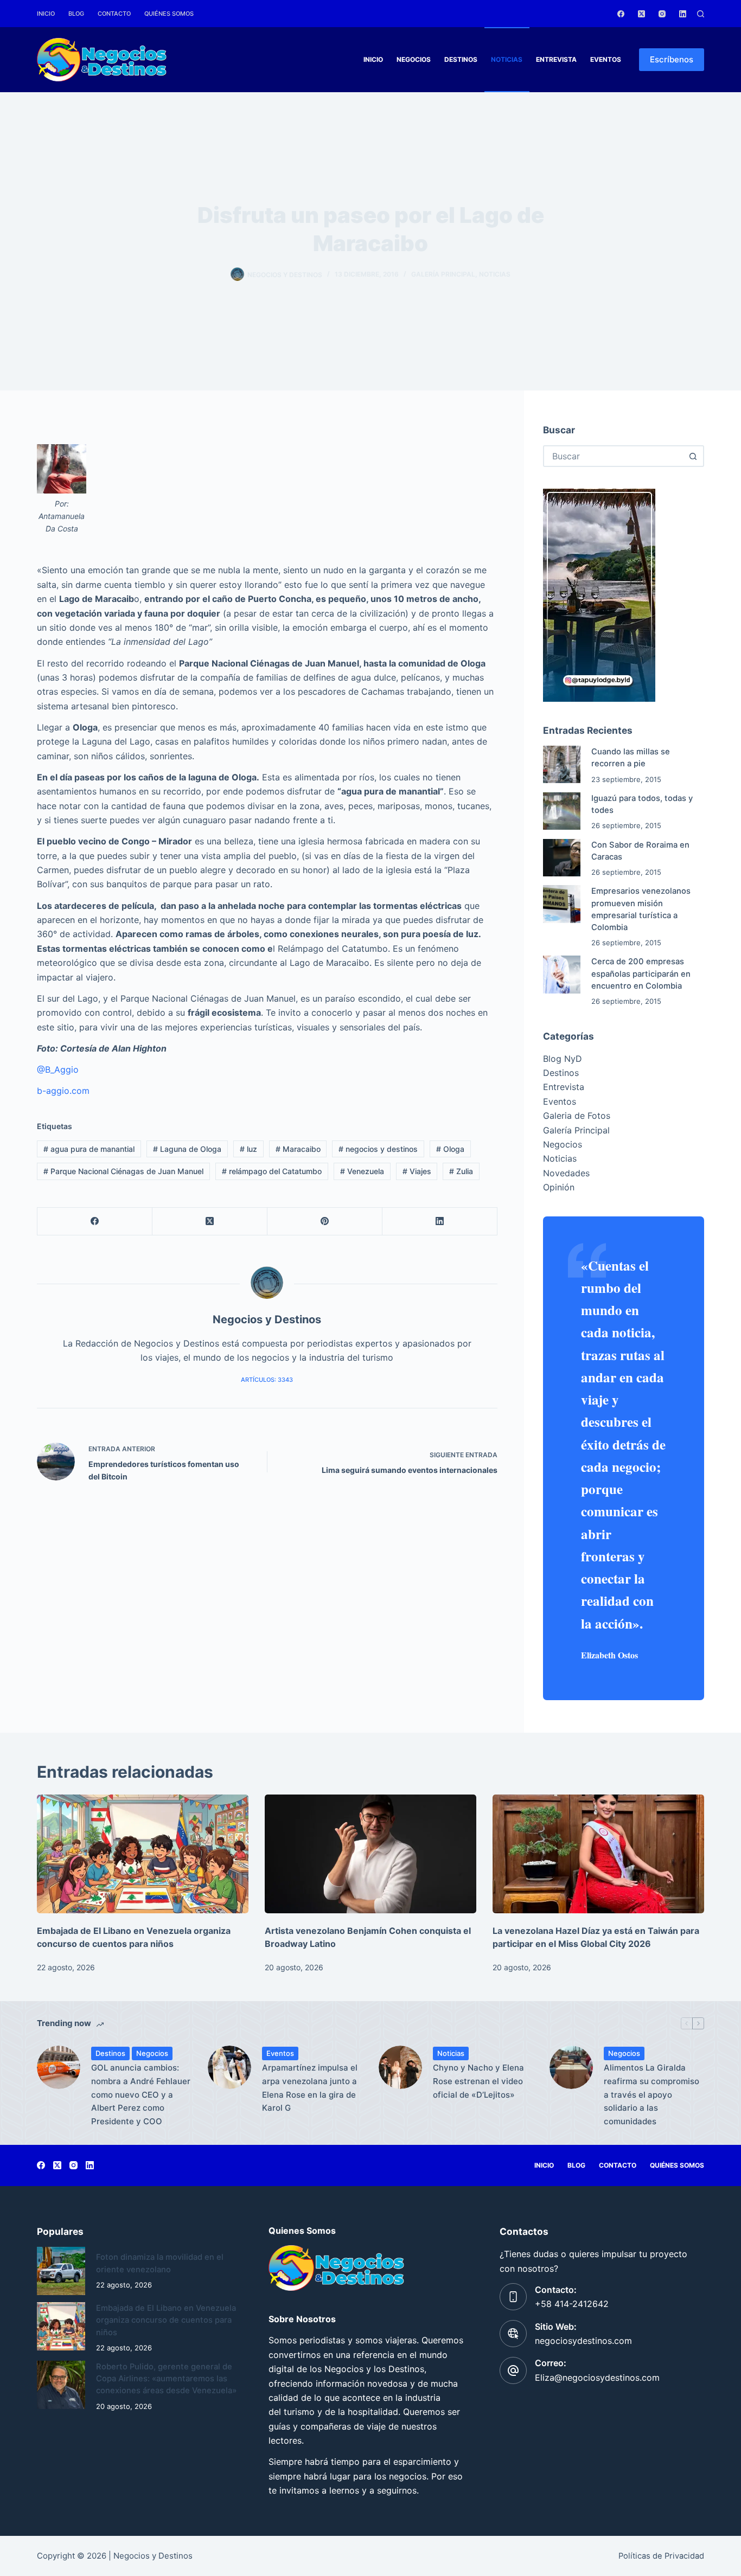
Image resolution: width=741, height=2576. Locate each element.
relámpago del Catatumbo (272, 1171)
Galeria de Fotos (577, 1116)
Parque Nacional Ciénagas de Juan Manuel (123, 1171)
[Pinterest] (325, 1222)
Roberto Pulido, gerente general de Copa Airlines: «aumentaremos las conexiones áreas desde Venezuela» (166, 2379)
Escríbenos (672, 59)
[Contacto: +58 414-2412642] (513, 2297)
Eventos (606, 59)
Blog (76, 14)
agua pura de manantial (89, 1149)
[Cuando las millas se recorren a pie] (562, 764)
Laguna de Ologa (187, 1149)
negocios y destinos (378, 1149)
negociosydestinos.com (583, 2341)
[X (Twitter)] (641, 14)
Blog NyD (563, 1059)
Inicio (46, 14)
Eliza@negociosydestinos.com (597, 2378)
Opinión (559, 1187)
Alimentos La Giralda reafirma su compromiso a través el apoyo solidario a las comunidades (651, 2094)
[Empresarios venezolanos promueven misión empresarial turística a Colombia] (562, 904)
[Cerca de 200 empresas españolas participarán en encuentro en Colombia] (562, 974)
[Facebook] (621, 14)
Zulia (461, 1171)
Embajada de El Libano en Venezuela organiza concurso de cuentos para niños (166, 2320)
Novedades (566, 1173)
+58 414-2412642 (572, 2304)
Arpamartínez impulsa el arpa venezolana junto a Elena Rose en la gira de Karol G (310, 2088)
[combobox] (614, 456)
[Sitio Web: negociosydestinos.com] (513, 2334)
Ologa (450, 1149)
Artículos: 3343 (267, 1380)
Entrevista (556, 59)
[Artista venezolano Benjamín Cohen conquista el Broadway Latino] (370, 1854)
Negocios (414, 59)
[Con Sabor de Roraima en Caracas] (562, 858)
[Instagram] (662, 14)
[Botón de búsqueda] (693, 456)
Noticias (507, 59)
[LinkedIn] (683, 14)
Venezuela (362, 1171)
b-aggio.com (63, 1091)
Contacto (114, 14)
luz (248, 1149)
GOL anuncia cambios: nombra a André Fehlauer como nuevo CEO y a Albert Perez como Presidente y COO (141, 2094)
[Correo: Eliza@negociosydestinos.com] (513, 2370)
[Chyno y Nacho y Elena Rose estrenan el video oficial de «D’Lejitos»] (400, 2067)
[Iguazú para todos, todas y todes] (562, 811)
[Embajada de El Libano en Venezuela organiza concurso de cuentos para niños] (143, 1854)
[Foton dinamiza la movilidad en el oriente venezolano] (61, 2271)
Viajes (417, 1171)
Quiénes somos (169, 14)
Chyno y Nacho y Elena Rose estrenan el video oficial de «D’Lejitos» (478, 2081)
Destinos (461, 59)
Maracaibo (298, 1149)
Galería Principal (443, 274)
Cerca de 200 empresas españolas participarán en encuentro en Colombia (641, 973)
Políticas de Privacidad (661, 2556)
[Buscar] (701, 14)
